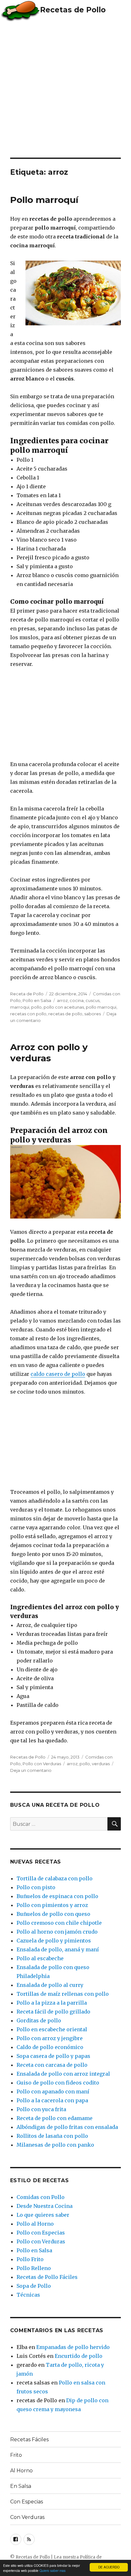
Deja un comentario (31, 1770)
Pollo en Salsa (37, 1000)
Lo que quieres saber (43, 2215)
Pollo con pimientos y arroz (52, 1905)
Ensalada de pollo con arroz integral (63, 2074)
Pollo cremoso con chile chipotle (59, 1923)
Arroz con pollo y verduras (49, 1053)
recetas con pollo (28, 1014)
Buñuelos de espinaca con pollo (57, 1896)
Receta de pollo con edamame (55, 2118)
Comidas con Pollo (41, 2197)
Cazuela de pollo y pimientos (54, 1941)
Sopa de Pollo (34, 2286)
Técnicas (28, 2295)
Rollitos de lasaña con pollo (52, 2136)
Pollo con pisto (36, 1887)
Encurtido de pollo (79, 2356)
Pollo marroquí (44, 200)
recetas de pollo (65, 1014)
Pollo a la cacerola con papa (52, 2100)
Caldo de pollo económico (50, 2047)
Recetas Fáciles (29, 2439)
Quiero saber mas (52, 2570)
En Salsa (21, 2486)
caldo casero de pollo (58, 1374)
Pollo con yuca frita (41, 2109)
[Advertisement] (65, 89)
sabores (93, 1014)
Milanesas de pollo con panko (55, 2145)
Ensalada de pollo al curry (50, 1985)
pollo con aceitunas (64, 1007)
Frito (16, 2455)
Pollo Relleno (34, 2268)
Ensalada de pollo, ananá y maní (58, 1949)
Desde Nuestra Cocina (45, 2206)
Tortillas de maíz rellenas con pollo (63, 1994)
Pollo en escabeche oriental (52, 2029)
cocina (77, 1000)
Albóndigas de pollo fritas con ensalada (67, 2127)
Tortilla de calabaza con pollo (55, 1878)
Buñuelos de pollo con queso (53, 1914)
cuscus (93, 1000)
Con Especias (27, 2502)
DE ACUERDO (109, 2567)
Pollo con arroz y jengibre (50, 2038)
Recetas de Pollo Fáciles (47, 2277)
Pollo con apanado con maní (53, 2091)
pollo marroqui (101, 1007)
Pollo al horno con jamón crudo (57, 1932)
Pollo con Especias (41, 2233)
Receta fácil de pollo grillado (53, 2012)
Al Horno (21, 2471)
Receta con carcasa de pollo (52, 2065)
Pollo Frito (30, 2259)
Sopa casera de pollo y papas (53, 2056)
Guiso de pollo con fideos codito (58, 2083)
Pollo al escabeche (40, 1958)
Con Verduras (27, 2517)
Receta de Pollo (27, 994)
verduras (101, 1764)
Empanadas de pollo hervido (73, 2347)
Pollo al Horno (35, 2224)
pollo (36, 1007)
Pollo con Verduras (42, 1764)
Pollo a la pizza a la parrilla (52, 2003)
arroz (62, 1000)
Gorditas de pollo (39, 2020)
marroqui (20, 1007)
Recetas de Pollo (73, 10)
